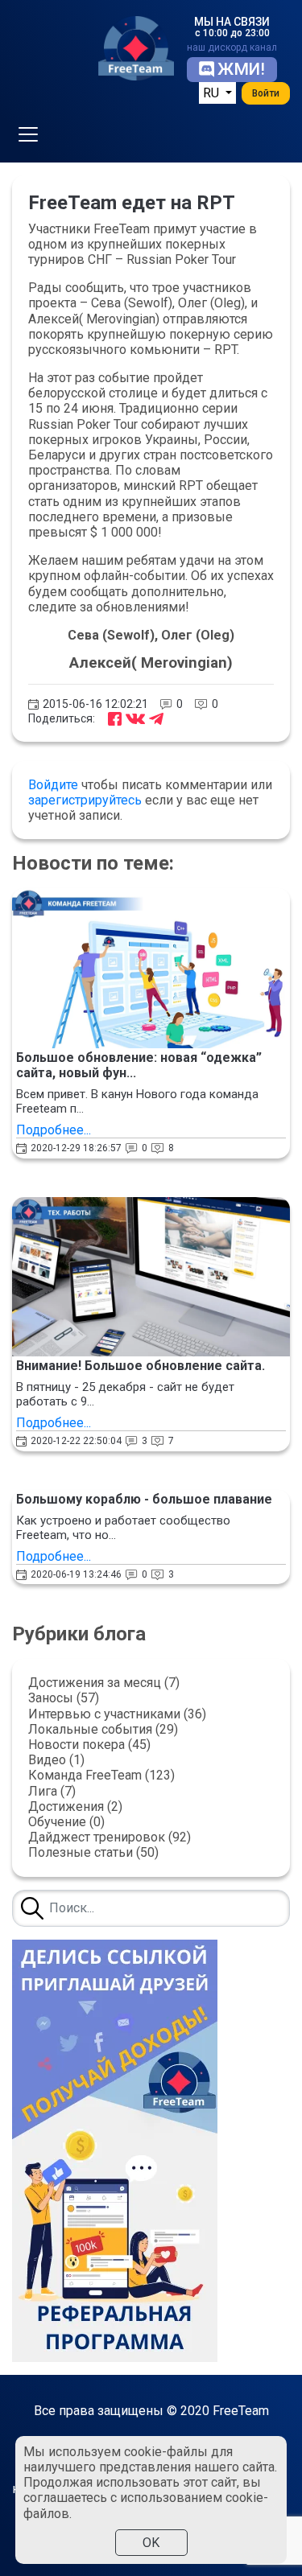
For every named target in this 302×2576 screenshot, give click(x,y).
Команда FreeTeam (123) (101, 1775)
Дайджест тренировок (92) (110, 1837)
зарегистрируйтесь (85, 800)
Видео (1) (56, 1760)
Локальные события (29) (103, 1729)
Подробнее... (54, 1130)
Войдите (53, 785)
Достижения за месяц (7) (104, 1683)
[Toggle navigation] (28, 134)
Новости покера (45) (89, 1745)
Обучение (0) (66, 1822)
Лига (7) (52, 1791)
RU (213, 93)
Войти (266, 93)
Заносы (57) (64, 1698)
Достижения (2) (75, 1806)
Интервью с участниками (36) (117, 1714)
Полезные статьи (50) (93, 1852)
